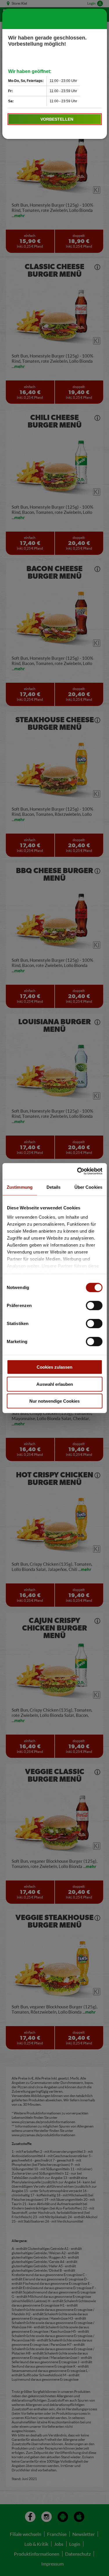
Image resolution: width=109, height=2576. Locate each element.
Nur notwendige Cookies (54, 1401)
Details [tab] (54, 1187)
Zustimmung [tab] (20, 1187)
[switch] (94, 1306)
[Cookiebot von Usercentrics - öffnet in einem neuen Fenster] (78, 1171)
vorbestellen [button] (57, 119)
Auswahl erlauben (55, 1384)
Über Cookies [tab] (88, 1187)
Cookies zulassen (54, 1367)
